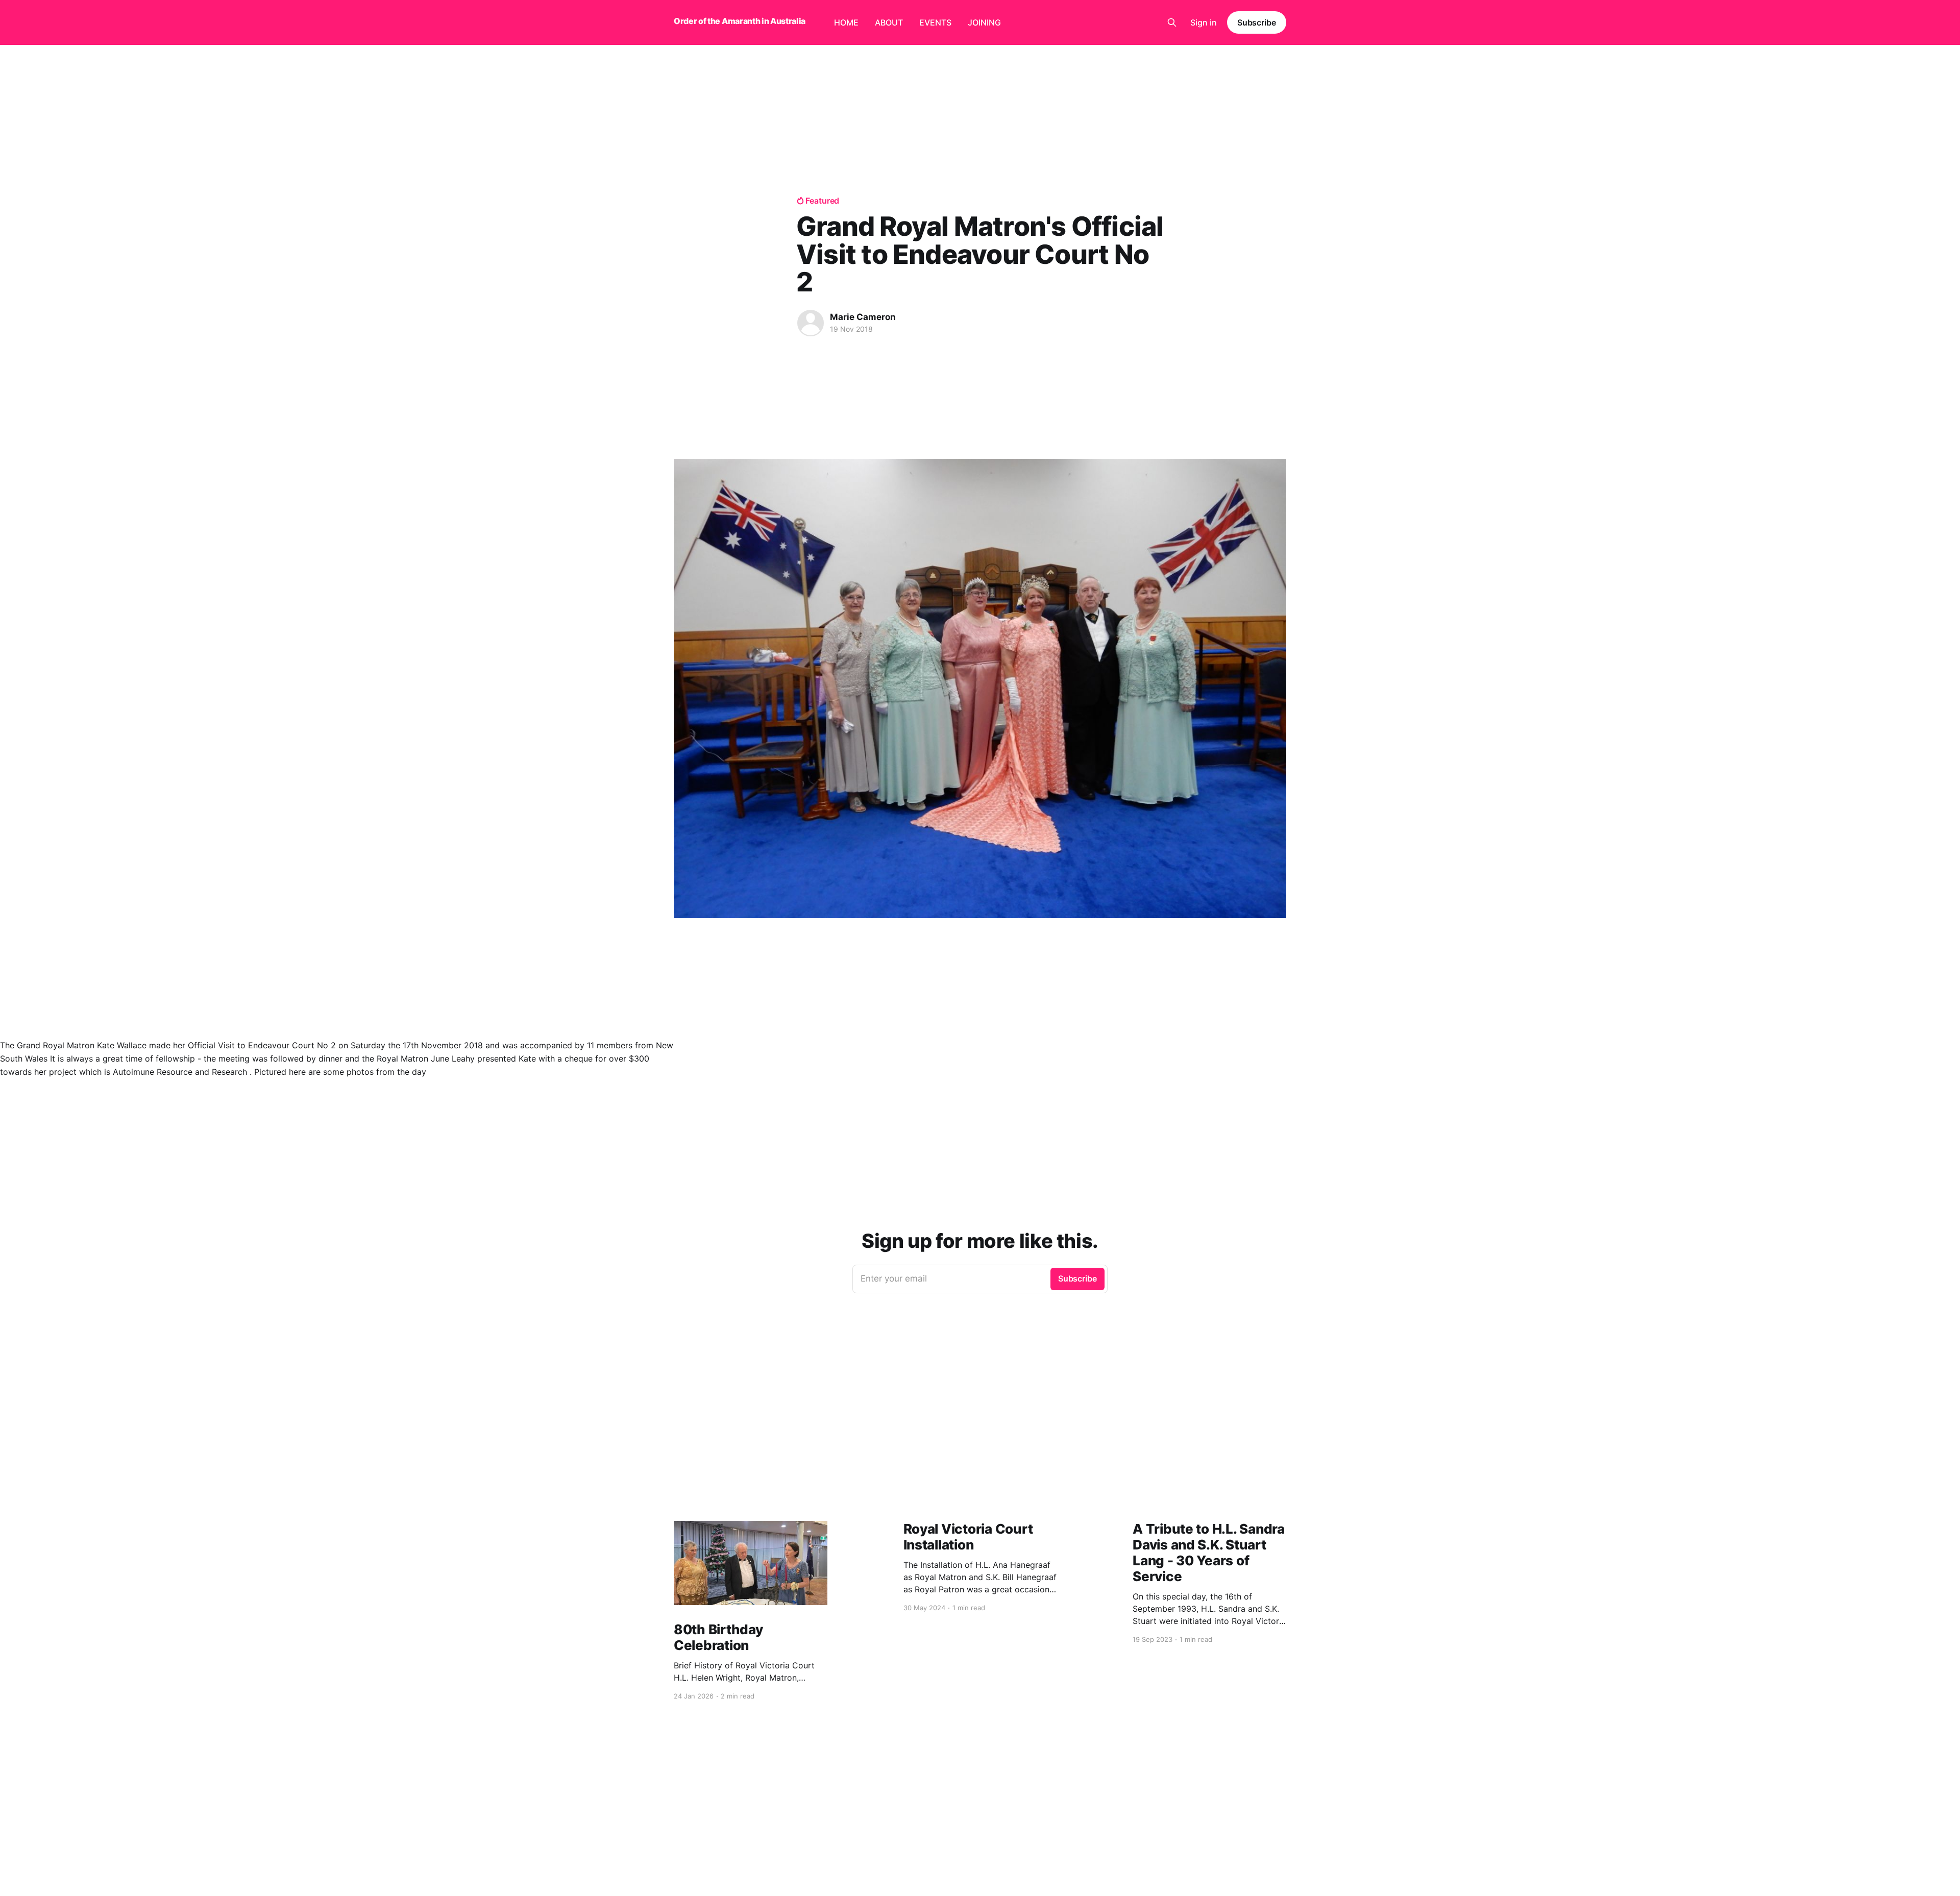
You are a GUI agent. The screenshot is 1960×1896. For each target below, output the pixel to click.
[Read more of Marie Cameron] (811, 323)
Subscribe (1257, 22)
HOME (846, 22)
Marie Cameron (863, 317)
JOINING (984, 22)
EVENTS (935, 22)
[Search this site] (1172, 22)
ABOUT (889, 22)
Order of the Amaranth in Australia (740, 21)
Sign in (1204, 22)
